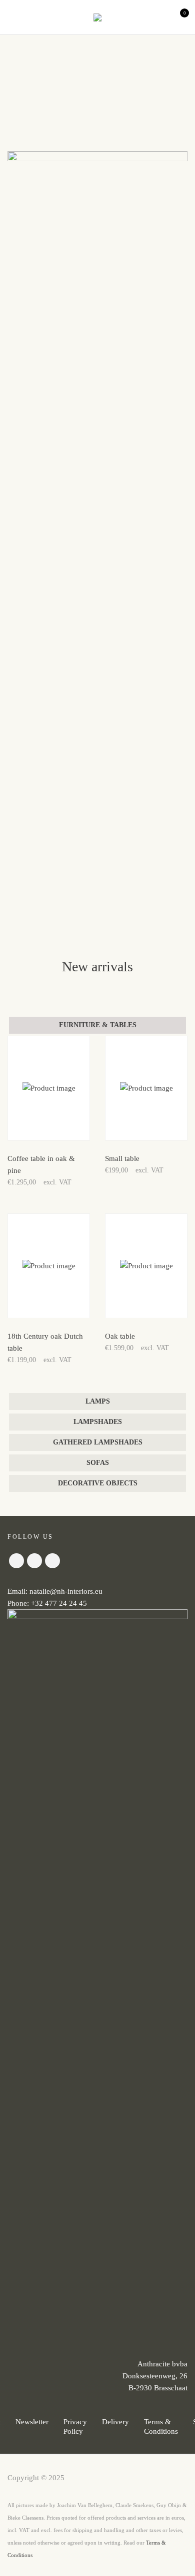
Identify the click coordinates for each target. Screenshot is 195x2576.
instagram (34, 1561)
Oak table (120, 1336)
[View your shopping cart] (176, 17)
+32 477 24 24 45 (59, 1603)
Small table (122, 1158)
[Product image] (49, 1088)
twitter (52, 1561)
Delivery (115, 2422)
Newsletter (32, 2422)
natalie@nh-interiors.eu (66, 1591)
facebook (16, 1561)
